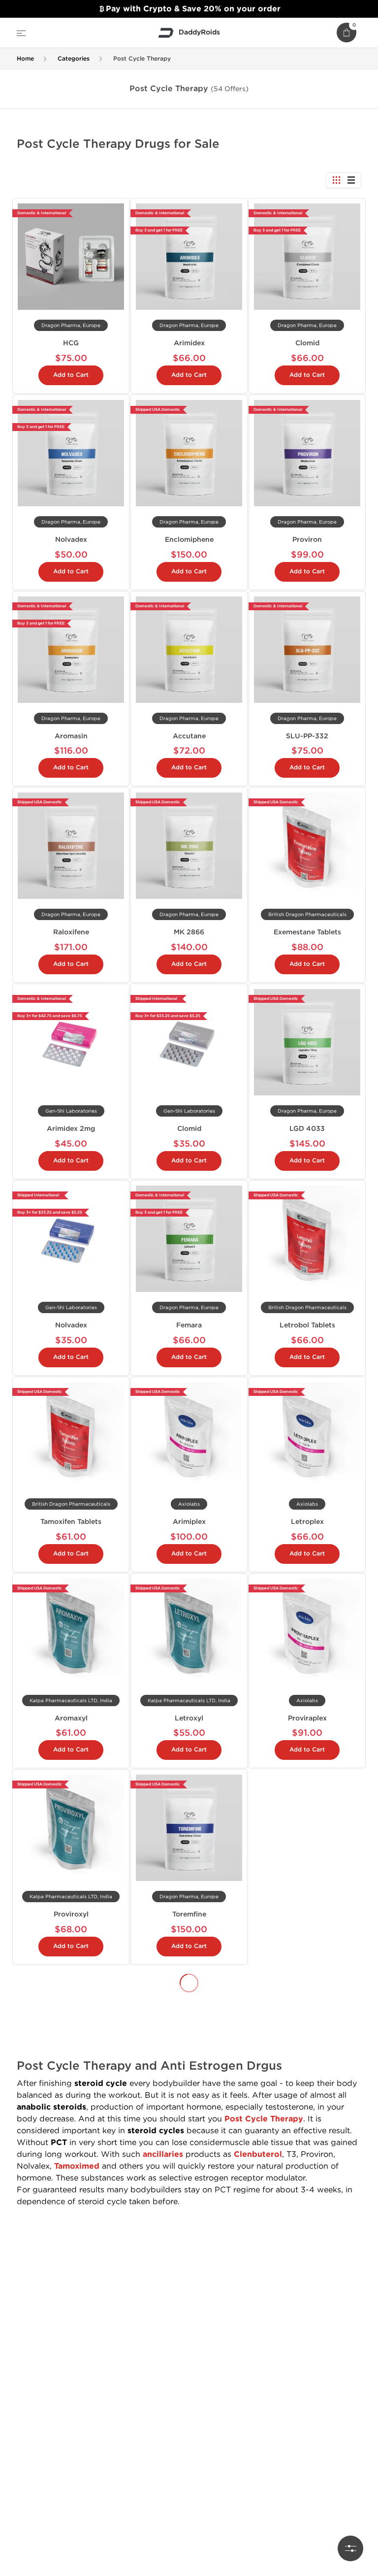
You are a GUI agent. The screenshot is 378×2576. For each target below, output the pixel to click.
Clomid (307, 343)
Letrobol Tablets (307, 1325)
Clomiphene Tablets (307, 2295)
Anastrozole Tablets (189, 2478)
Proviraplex (307, 1718)
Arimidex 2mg (71, 1129)
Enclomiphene (189, 540)
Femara (189, 1325)
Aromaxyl (71, 1718)
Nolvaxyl (189, 2111)
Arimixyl (307, 2111)
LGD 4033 (307, 1129)
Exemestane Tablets (307, 932)
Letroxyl (189, 1718)
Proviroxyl (71, 1914)
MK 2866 (189, 932)
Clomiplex (189, 2295)
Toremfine (189, 1914)
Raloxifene (71, 932)
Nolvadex (71, 540)
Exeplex (307, 1914)
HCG (71, 343)
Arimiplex (189, 1522)
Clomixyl (71, 2295)
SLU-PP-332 (307, 736)
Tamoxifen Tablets (71, 1522)
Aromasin (71, 736)
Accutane (189, 736)
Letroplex (307, 1522)
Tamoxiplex (71, 2478)
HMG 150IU (307, 2478)
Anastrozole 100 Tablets (71, 2111)
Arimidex (189, 343)
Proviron (307, 540)
